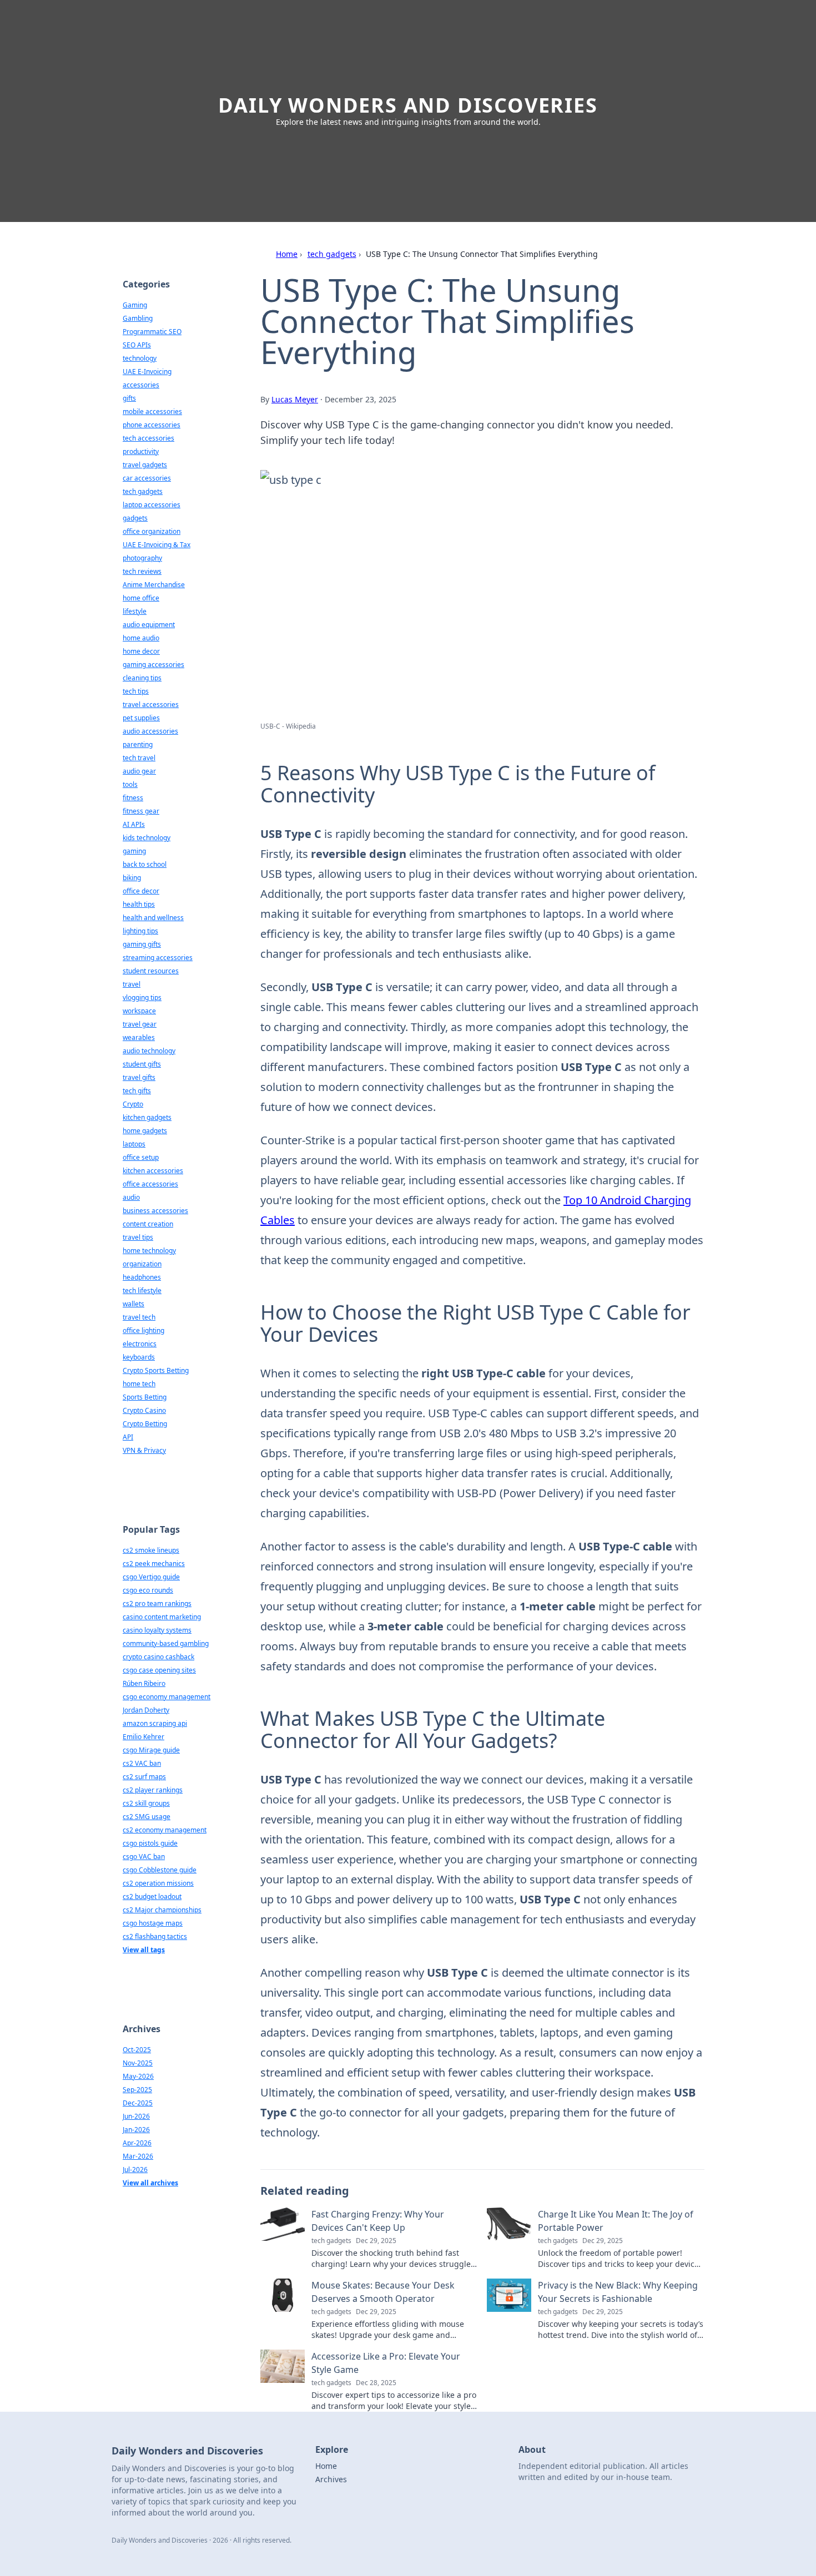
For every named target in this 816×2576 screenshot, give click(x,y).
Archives (331, 2479)
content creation (148, 1224)
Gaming (135, 305)
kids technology (147, 838)
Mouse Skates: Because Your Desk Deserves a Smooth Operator (383, 2292)
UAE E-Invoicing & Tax (157, 545)
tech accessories (148, 438)
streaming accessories (158, 958)
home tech (139, 1384)
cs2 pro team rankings (157, 1603)
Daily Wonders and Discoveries (408, 105)
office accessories (150, 1184)
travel (132, 984)
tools (130, 784)
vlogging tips (142, 997)
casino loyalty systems (157, 1630)
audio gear (139, 771)
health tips (139, 904)
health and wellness (153, 918)
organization (142, 1264)
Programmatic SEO (152, 332)
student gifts (142, 1064)
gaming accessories (153, 665)
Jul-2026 (135, 2170)
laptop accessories (152, 505)
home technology (149, 1251)
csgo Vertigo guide (151, 1577)
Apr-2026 (137, 2143)
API (128, 1437)
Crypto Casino (144, 1410)
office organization (152, 531)
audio (131, 1197)
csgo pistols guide (150, 1843)
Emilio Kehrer (143, 1737)
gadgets (135, 518)
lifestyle (135, 611)
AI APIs (134, 824)
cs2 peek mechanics (154, 1564)
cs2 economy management (165, 1830)
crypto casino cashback (158, 1657)
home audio (141, 638)
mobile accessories (152, 411)
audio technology (149, 1051)
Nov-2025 (138, 2063)
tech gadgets (332, 254)
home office (141, 598)
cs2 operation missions (158, 1883)
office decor (141, 891)
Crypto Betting (145, 1424)
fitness (133, 798)
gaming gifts (142, 944)
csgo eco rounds (148, 1590)
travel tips (138, 1237)
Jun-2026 (136, 2116)
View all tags (144, 1950)
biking (132, 878)
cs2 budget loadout (152, 1896)
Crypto (133, 1104)
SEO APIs (137, 345)
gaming (134, 851)
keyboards (139, 1357)
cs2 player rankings (153, 1790)
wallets (134, 1304)
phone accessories (152, 425)
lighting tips (140, 931)
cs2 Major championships (162, 1910)
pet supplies (141, 718)
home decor (141, 651)
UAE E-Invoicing (147, 372)
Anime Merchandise (154, 585)
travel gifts (139, 1077)
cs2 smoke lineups (151, 1550)
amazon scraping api (155, 1723)
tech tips (136, 691)
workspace (139, 1011)
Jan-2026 (136, 2130)
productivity (141, 451)
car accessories (147, 478)
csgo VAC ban (144, 1857)
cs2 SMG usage (147, 1817)
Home (287, 254)
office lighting (143, 1330)
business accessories (155, 1211)
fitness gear (141, 811)
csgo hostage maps (153, 1923)
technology (140, 358)
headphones (142, 1277)
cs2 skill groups (146, 1803)
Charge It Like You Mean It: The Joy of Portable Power (616, 2221)
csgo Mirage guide (151, 1750)
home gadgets (145, 1131)
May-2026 (138, 2076)
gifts (129, 398)
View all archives (150, 2183)
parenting (138, 744)
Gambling (138, 318)
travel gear (140, 1024)
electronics (140, 1344)
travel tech (139, 1317)
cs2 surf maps (144, 1777)
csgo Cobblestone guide (160, 1870)
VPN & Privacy (144, 1450)
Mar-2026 (138, 2156)
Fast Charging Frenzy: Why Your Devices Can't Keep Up (378, 2221)
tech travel (139, 758)
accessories (141, 385)
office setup (141, 1157)
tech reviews (142, 571)
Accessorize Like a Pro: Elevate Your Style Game (386, 2363)
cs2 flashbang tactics (155, 1936)
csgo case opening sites (159, 1670)
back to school (145, 864)
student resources (151, 971)
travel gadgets (145, 465)
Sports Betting (145, 1397)
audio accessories (150, 731)
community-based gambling (166, 1643)
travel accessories (151, 704)
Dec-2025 (138, 2103)
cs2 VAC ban (142, 1763)
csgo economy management (167, 1697)
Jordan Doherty (146, 1710)
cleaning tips (142, 678)
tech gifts (137, 1091)
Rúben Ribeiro (144, 1683)
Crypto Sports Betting (156, 1370)
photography (142, 558)
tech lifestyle (142, 1290)
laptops (134, 1144)
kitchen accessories (153, 1171)
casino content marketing (162, 1617)
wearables (139, 1037)
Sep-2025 (137, 2090)
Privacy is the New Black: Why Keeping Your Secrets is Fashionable (618, 2292)
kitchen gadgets (147, 1117)
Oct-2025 (137, 2050)
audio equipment (149, 625)
